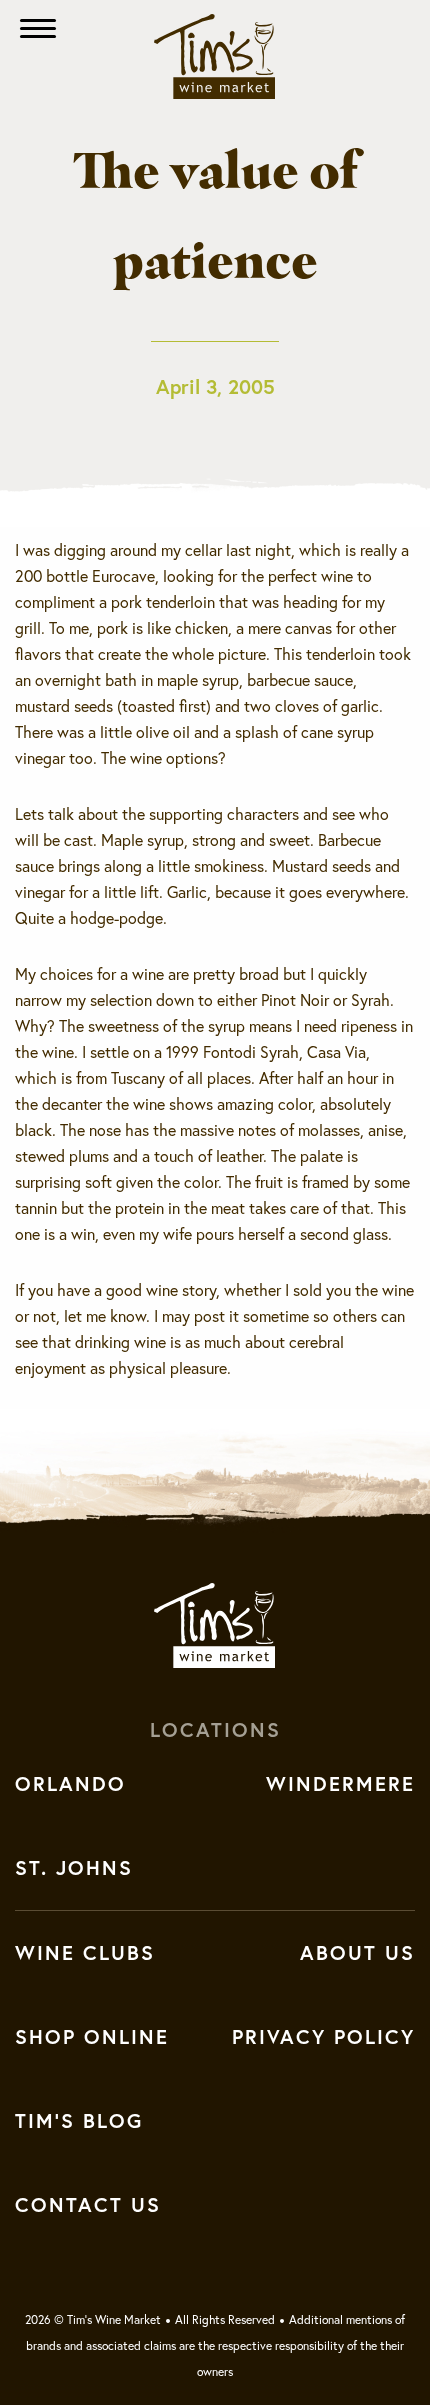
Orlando (70, 1784)
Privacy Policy (323, 2037)
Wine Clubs (85, 1953)
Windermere (340, 1784)
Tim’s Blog (79, 2121)
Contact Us (88, 2205)
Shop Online (92, 2037)
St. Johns (74, 1868)
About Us (357, 1953)
